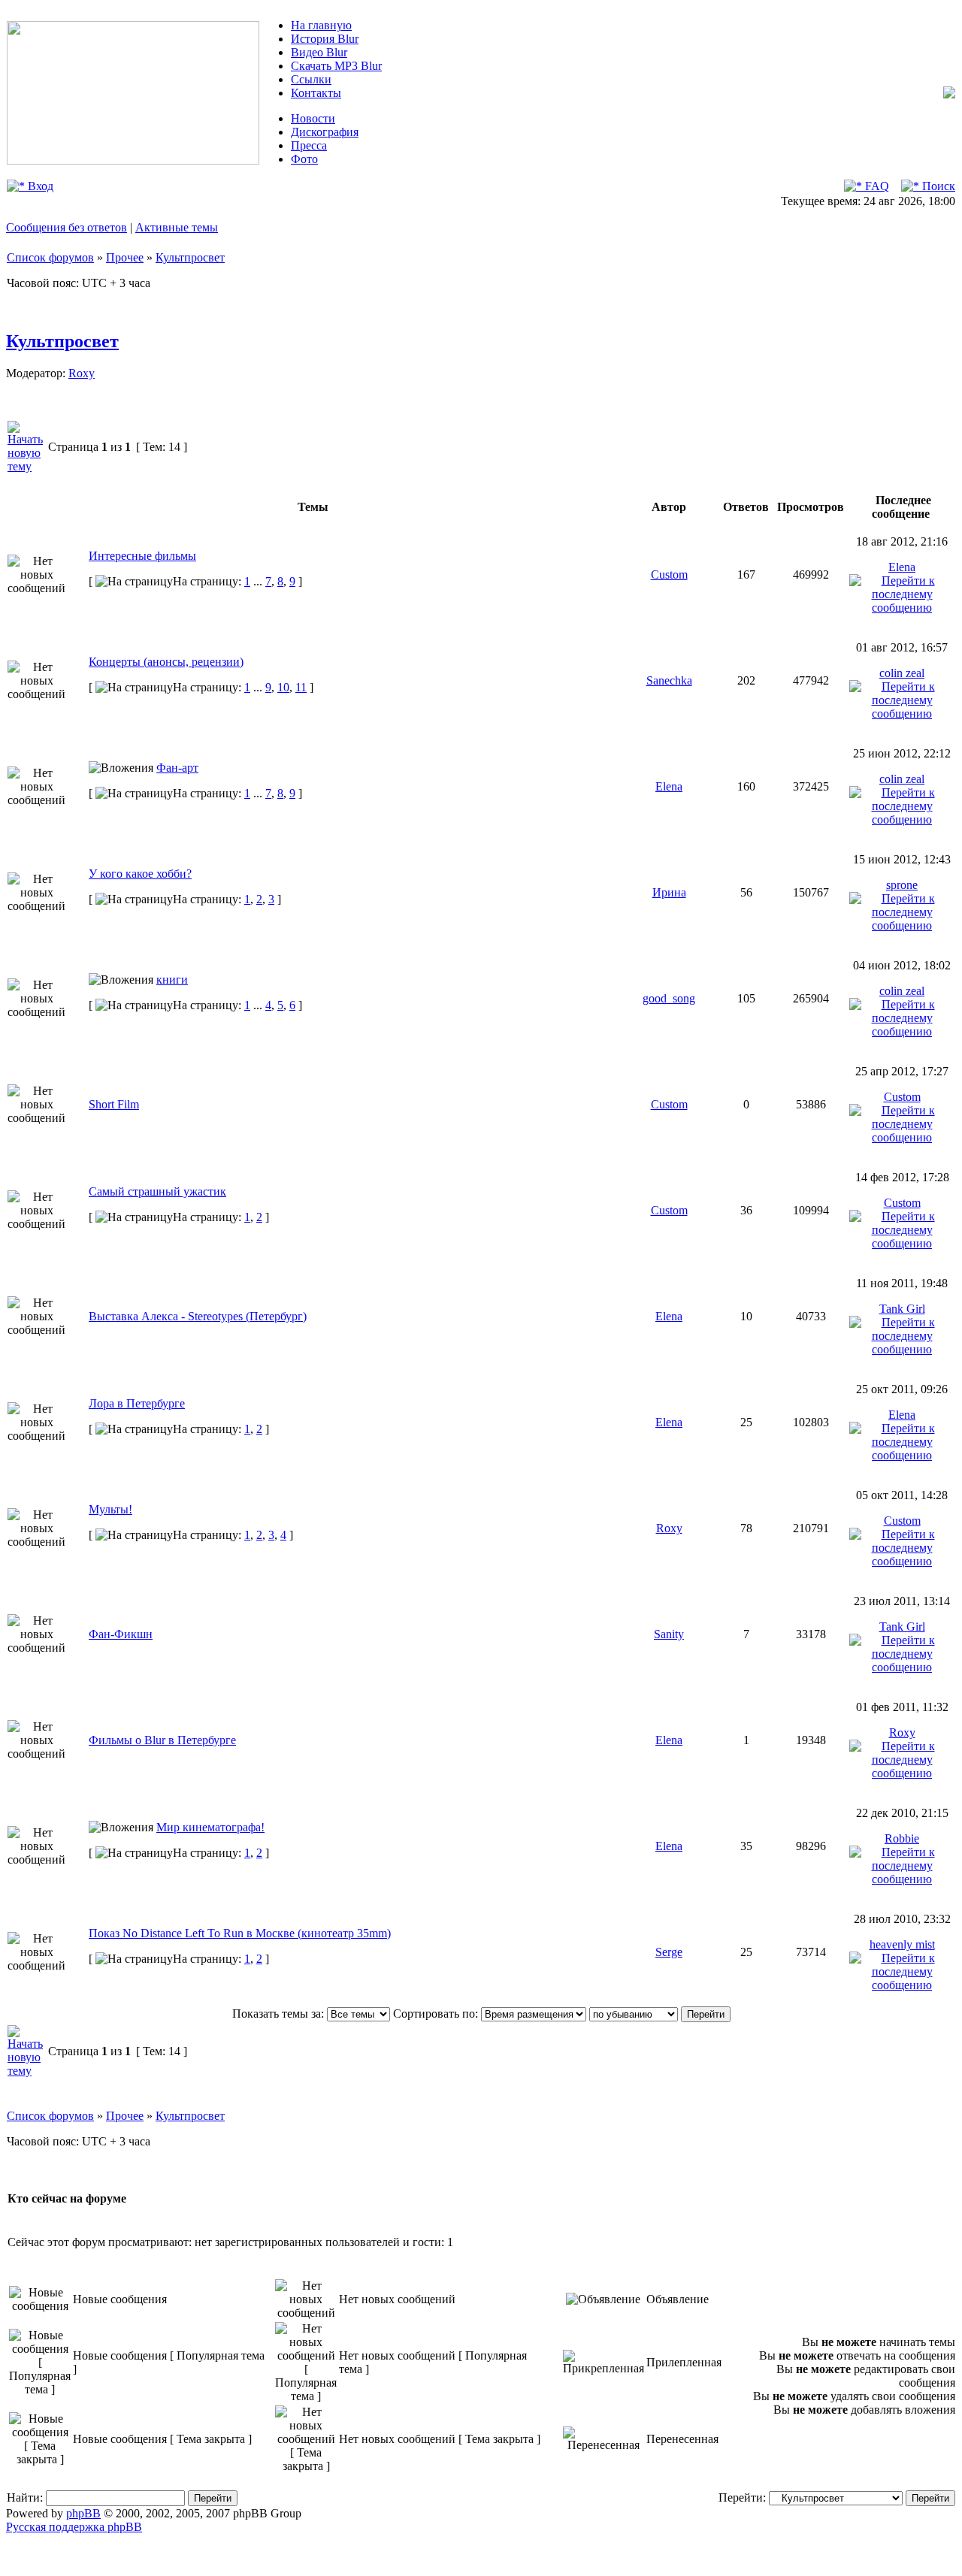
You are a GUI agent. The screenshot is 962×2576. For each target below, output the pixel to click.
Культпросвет (190, 257)
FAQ (876, 186)
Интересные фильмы (142, 556)
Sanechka (669, 680)
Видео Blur (319, 52)
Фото (304, 159)
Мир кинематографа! (210, 1827)
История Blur (325, 39)
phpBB (83, 2513)
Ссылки (311, 79)
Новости (313, 118)
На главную (321, 25)
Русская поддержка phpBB (74, 2527)
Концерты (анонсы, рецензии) (166, 662)
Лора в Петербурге (137, 1403)
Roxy (82, 373)
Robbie (902, 1838)
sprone (902, 885)
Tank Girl (902, 1309)
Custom (669, 574)
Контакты (316, 93)
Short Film (114, 1104)
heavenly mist (902, 1944)
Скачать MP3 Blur (336, 66)
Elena (902, 567)
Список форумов (50, 257)
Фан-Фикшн (121, 1634)
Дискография (325, 132)
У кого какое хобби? (140, 874)
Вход (39, 186)
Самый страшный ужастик (157, 1191)
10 (283, 687)
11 (301, 687)
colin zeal (902, 673)
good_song (669, 998)
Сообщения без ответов (67, 227)
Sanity (669, 1634)
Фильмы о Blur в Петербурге (162, 1740)
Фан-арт (177, 768)
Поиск (937, 186)
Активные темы (177, 227)
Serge (669, 1952)
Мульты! (110, 1509)
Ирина (669, 892)
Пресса (309, 145)
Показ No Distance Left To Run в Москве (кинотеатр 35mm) (240, 1933)
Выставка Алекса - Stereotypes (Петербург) (198, 1316)
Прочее (125, 257)
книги (172, 980)
